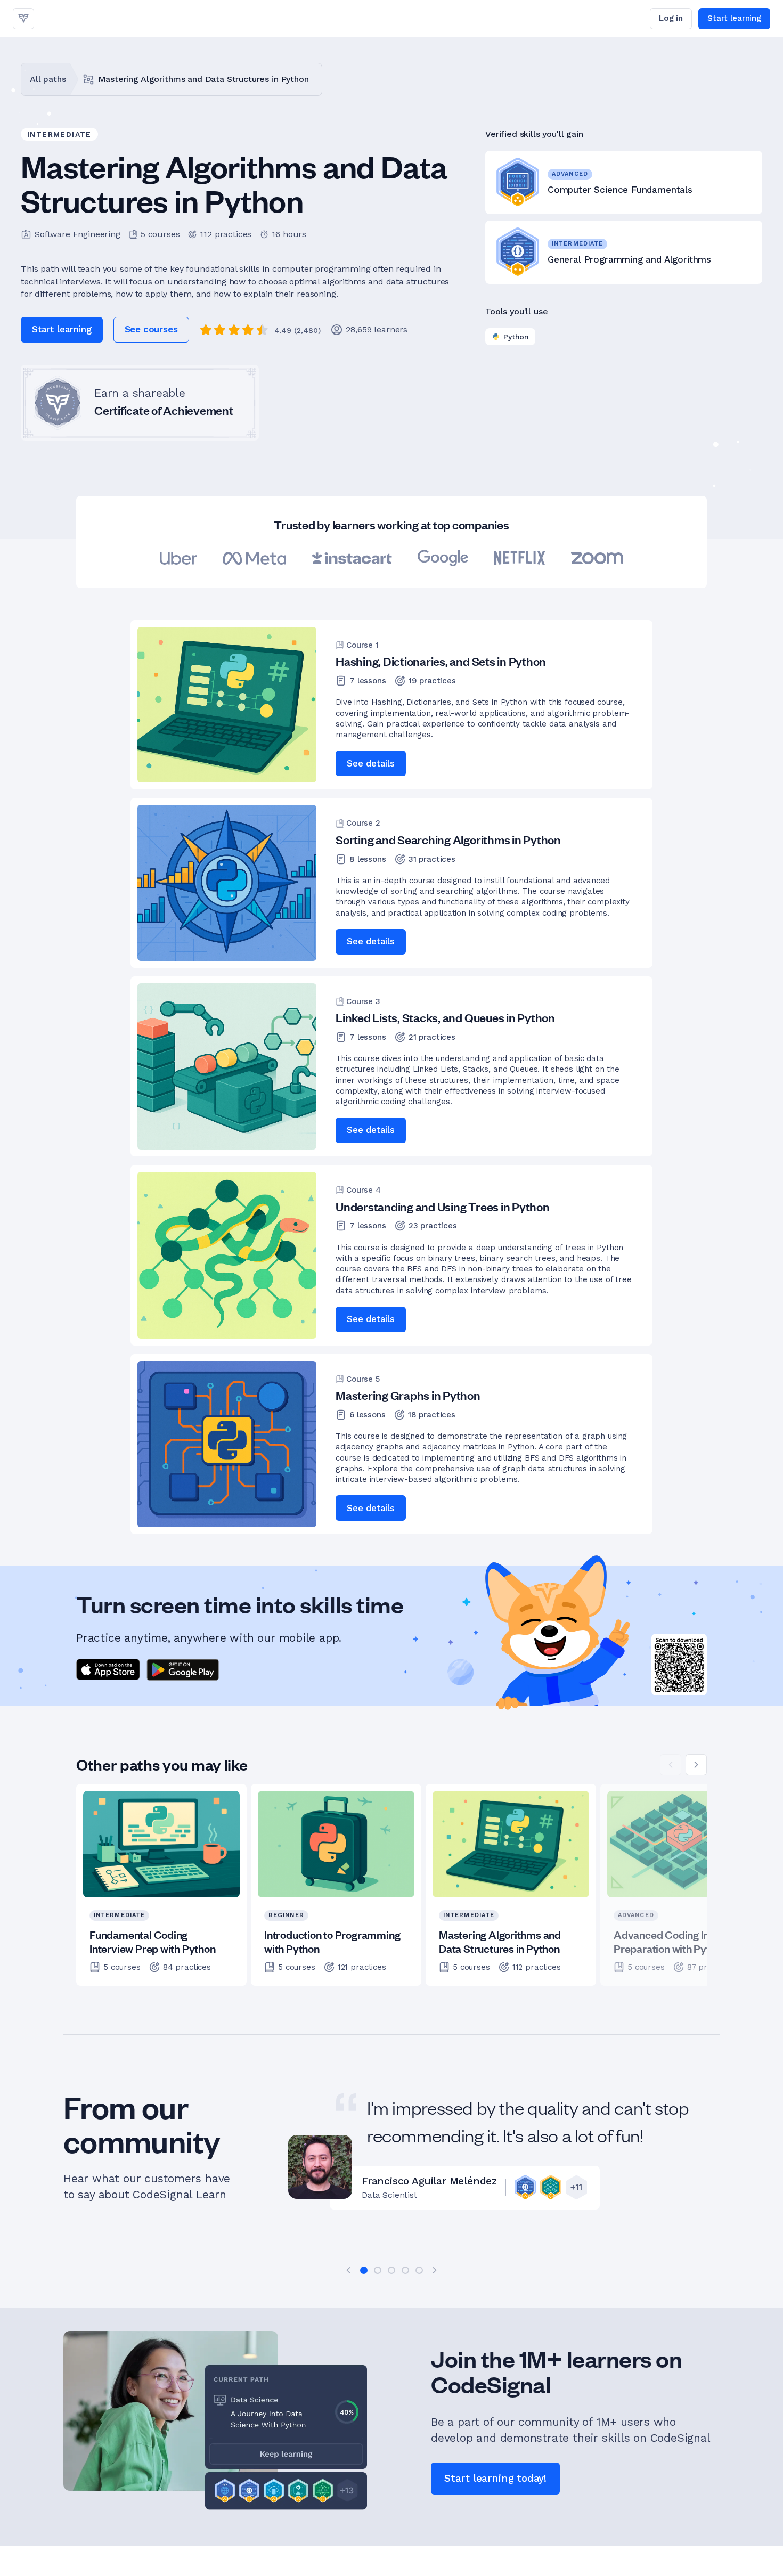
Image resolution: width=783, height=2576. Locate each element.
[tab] (364, 2270)
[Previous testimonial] (348, 2270)
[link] (23, 19)
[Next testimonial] (435, 2270)
